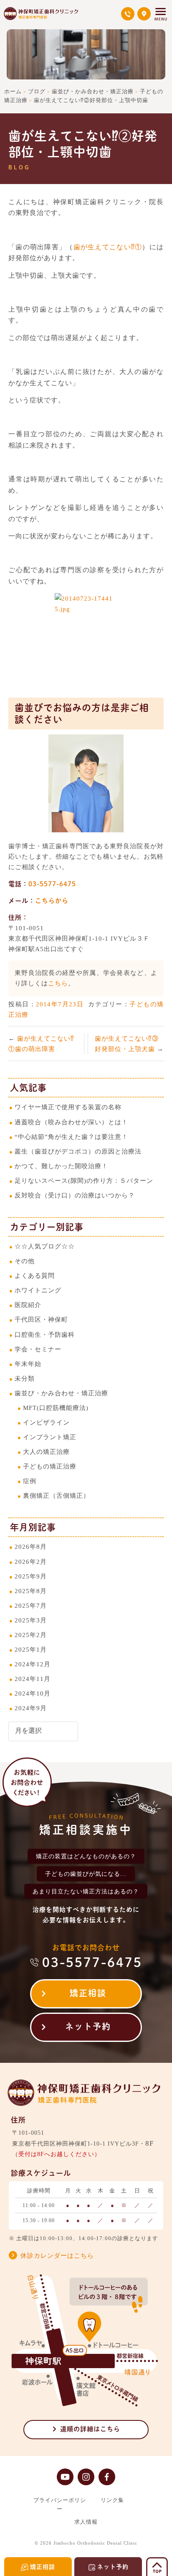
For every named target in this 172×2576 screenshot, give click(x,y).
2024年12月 (33, 1664)
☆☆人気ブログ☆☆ (45, 1246)
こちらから (52, 901)
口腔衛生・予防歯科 (45, 1334)
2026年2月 (31, 1562)
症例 (30, 1481)
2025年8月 (31, 1591)
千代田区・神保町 (41, 1319)
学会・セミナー (38, 1349)
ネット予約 (88, 2026)
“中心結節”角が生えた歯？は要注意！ (71, 1137)
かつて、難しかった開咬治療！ (61, 1166)
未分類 (25, 1378)
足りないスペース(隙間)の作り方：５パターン (84, 1181)
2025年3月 (31, 1620)
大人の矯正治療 (46, 1452)
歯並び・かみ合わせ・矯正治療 (61, 1393)
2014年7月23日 (60, 1004)
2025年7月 (31, 1605)
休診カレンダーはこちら (57, 2256)
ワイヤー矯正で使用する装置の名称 (68, 1107)
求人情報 (86, 2522)
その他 (25, 1261)
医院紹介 (28, 1305)
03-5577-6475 (52, 884)
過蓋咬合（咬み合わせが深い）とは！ (71, 1122)
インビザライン (46, 1422)
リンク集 (112, 2500)
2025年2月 (31, 1635)
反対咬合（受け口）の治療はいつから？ (75, 1195)
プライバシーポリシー (60, 2504)
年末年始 (28, 1364)
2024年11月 (33, 1679)
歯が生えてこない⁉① (108, 247)
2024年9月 (31, 1708)
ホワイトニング (38, 1290)
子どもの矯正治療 (50, 1466)
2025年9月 (31, 1576)
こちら (58, 983)
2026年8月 (31, 1546)
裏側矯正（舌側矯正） (56, 1495)
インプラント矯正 (50, 1437)
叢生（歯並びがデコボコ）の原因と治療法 (78, 1151)
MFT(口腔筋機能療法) (56, 1408)
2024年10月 (33, 1693)
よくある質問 (35, 1275)
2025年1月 (31, 1649)
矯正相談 (88, 1993)
